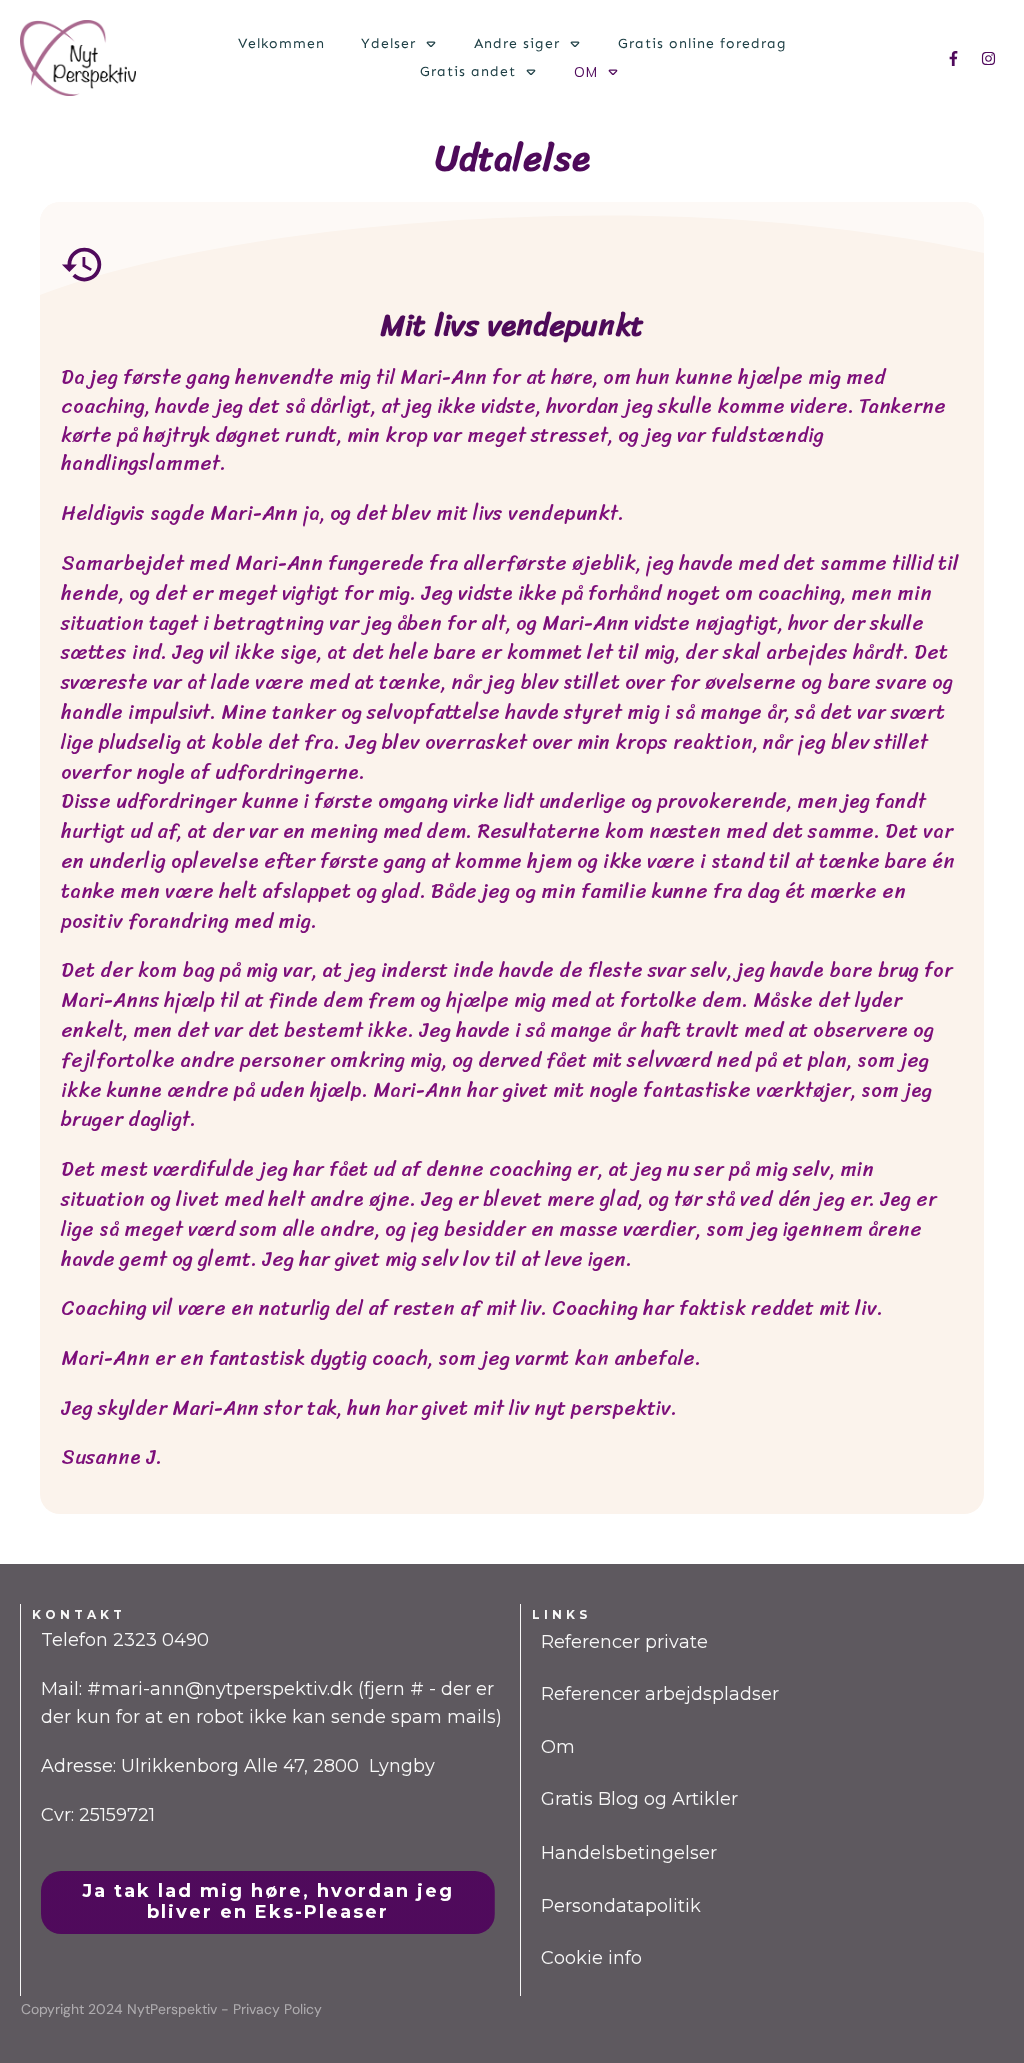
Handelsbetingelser (629, 1853)
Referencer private (624, 1642)
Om (558, 1747)
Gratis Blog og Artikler (639, 1799)
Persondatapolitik (621, 1906)
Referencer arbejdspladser (660, 1694)
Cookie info (591, 1958)
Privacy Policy (277, 2009)
